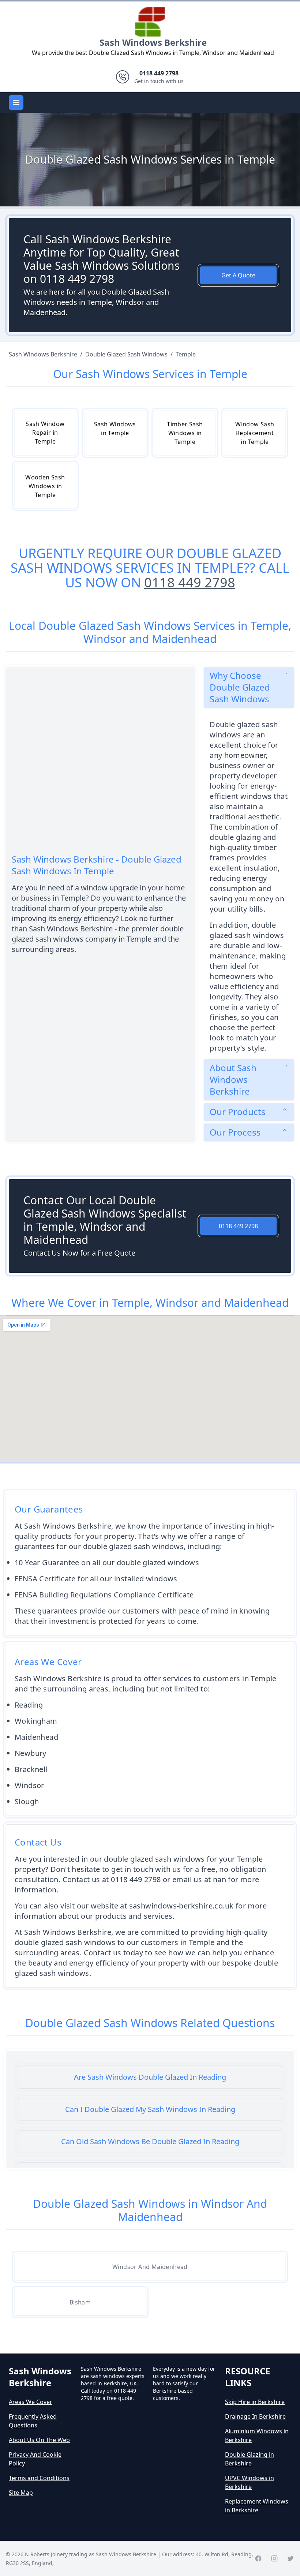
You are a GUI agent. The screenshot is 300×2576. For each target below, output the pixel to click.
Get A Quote (238, 275)
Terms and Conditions (39, 2478)
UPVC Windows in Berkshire (250, 2482)
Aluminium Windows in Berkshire (257, 2435)
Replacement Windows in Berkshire (257, 2506)
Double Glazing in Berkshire (250, 2459)
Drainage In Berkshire (255, 2416)
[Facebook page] (258, 2558)
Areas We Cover (31, 2402)
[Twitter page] (290, 2558)
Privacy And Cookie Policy (35, 2459)
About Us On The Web (39, 2440)
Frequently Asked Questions (33, 2421)
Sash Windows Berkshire (153, 42)
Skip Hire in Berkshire (255, 2402)
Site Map (21, 2493)
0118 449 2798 (190, 582)
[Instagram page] (274, 2558)
